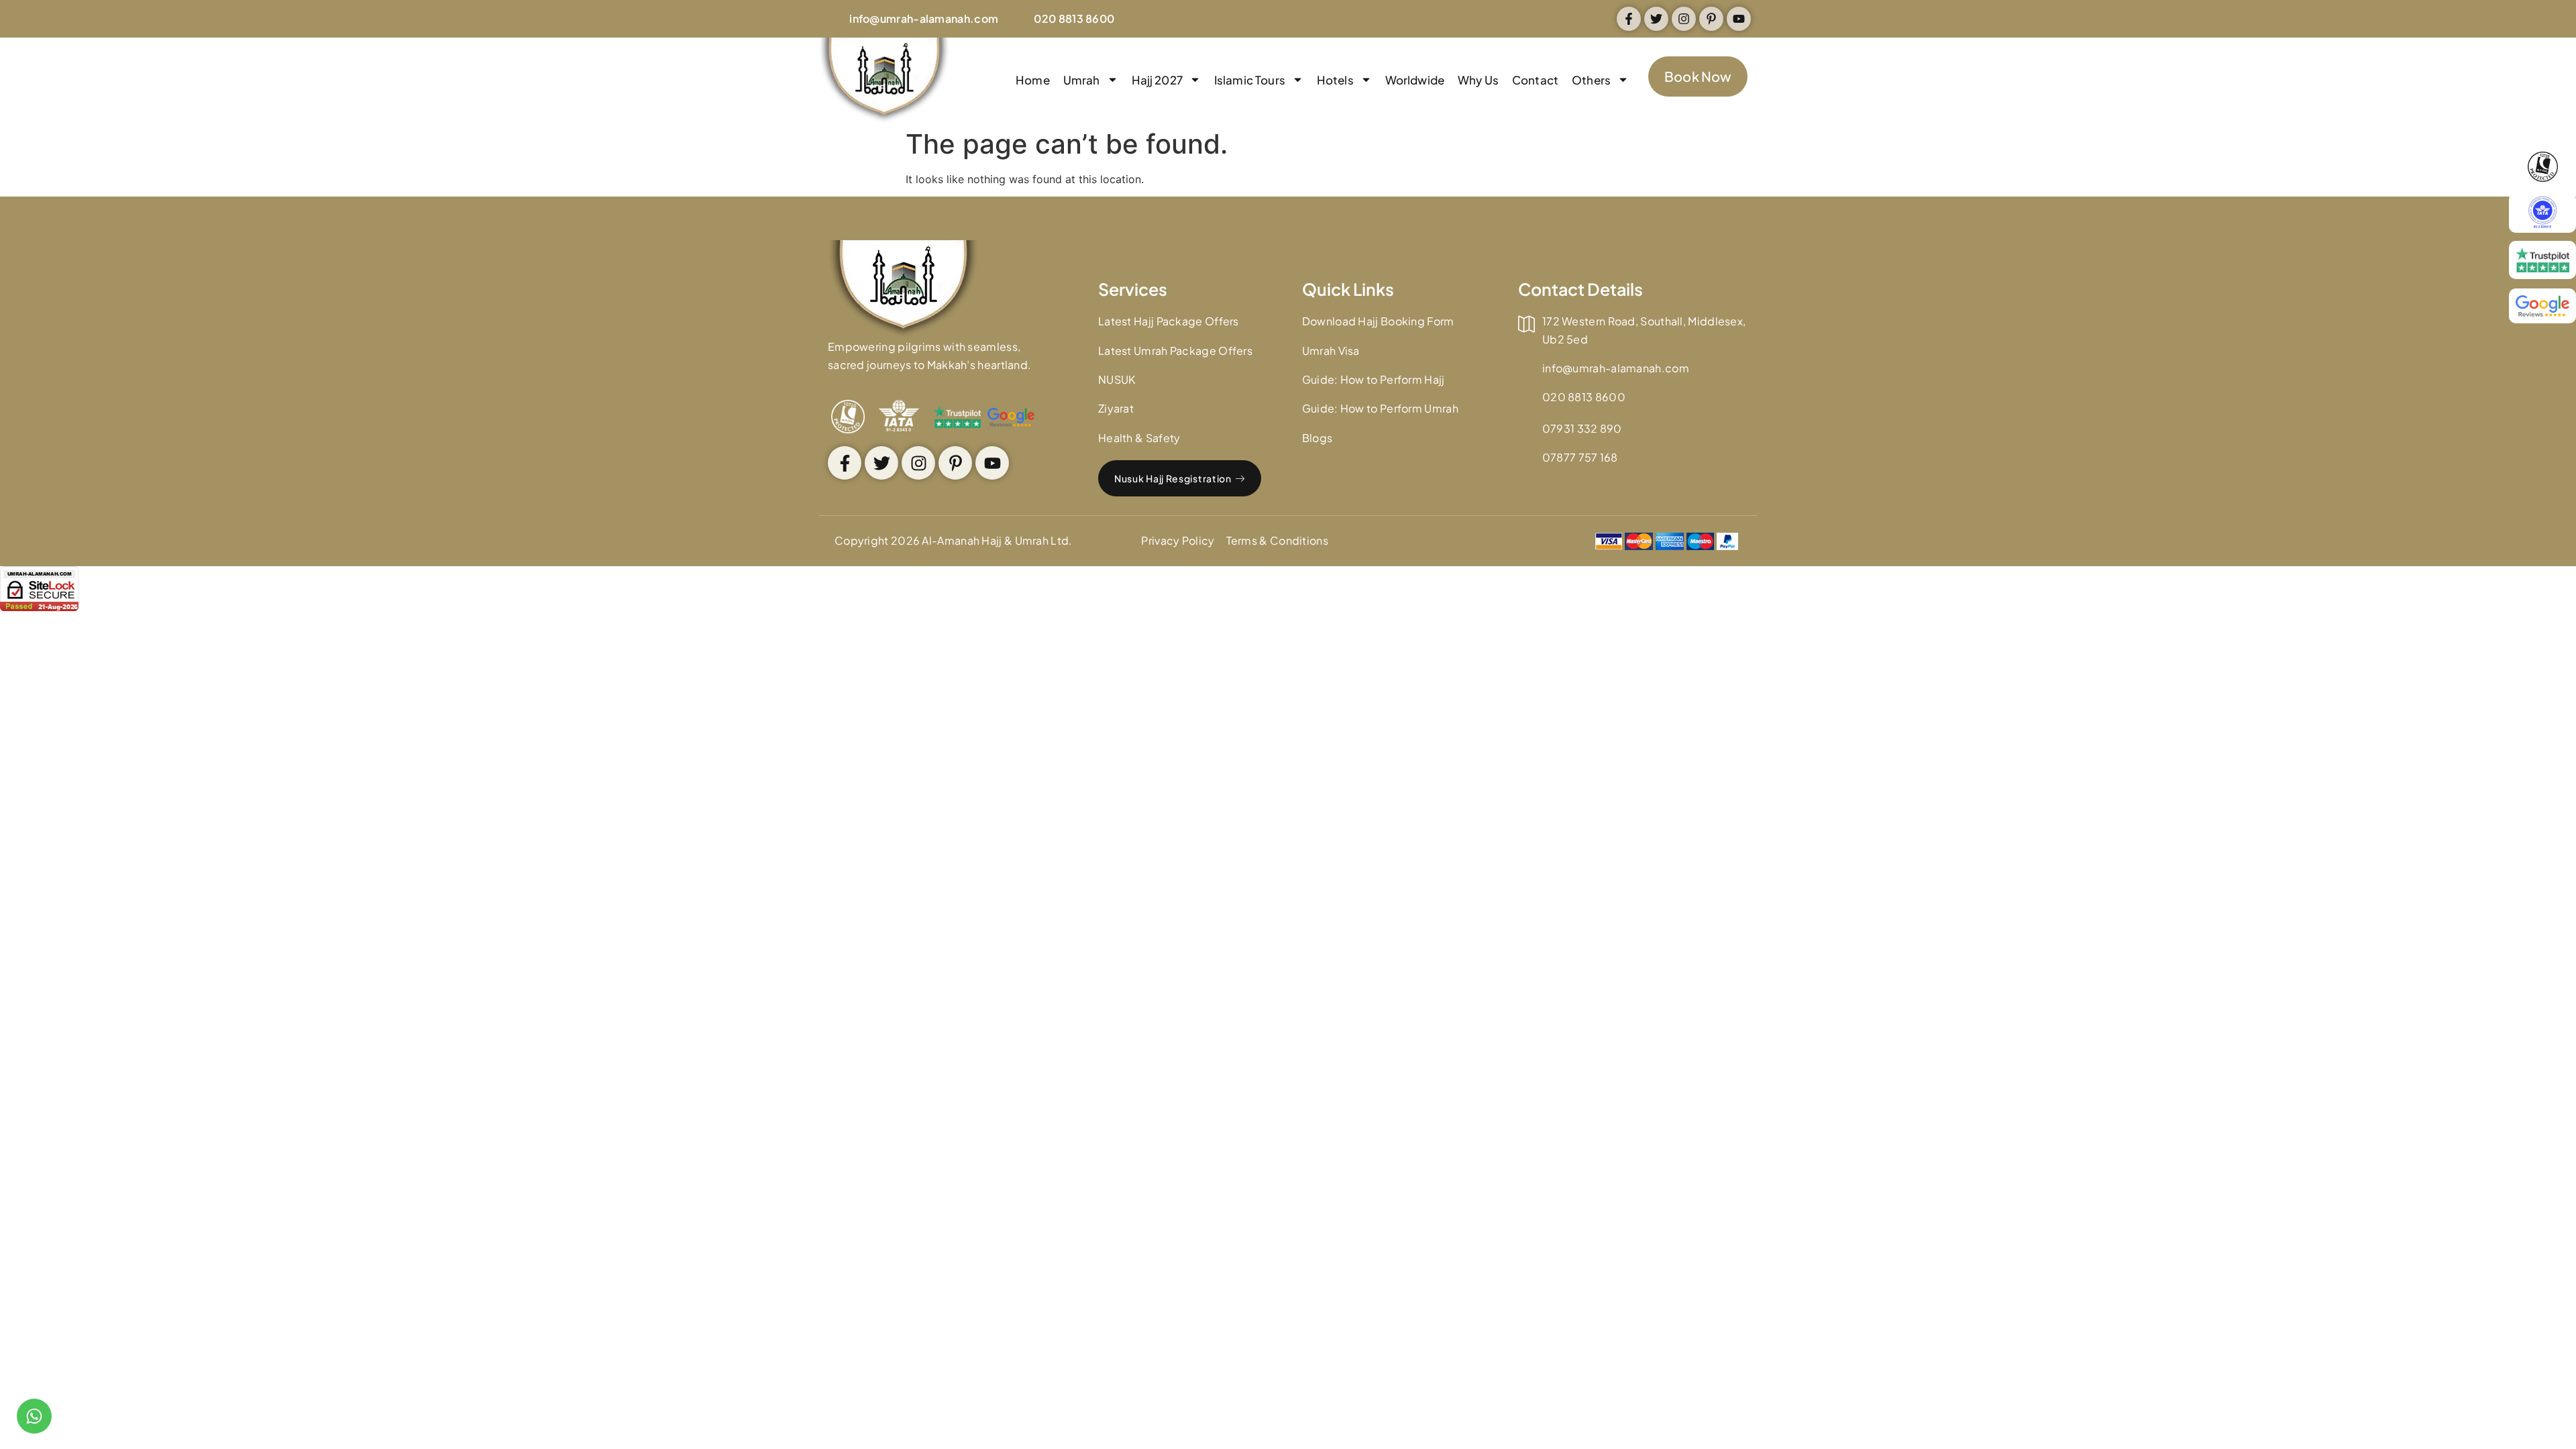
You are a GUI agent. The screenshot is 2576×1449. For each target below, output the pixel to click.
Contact (1535, 80)
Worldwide (1415, 80)
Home (1033, 80)
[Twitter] (1656, 19)
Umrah (1082, 80)
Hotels (1335, 80)
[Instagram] (1684, 19)
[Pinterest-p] (1711, 19)
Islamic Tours (1250, 80)
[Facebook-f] (1629, 19)
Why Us (1478, 80)
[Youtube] (1739, 19)
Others (1591, 80)
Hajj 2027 (1157, 80)
